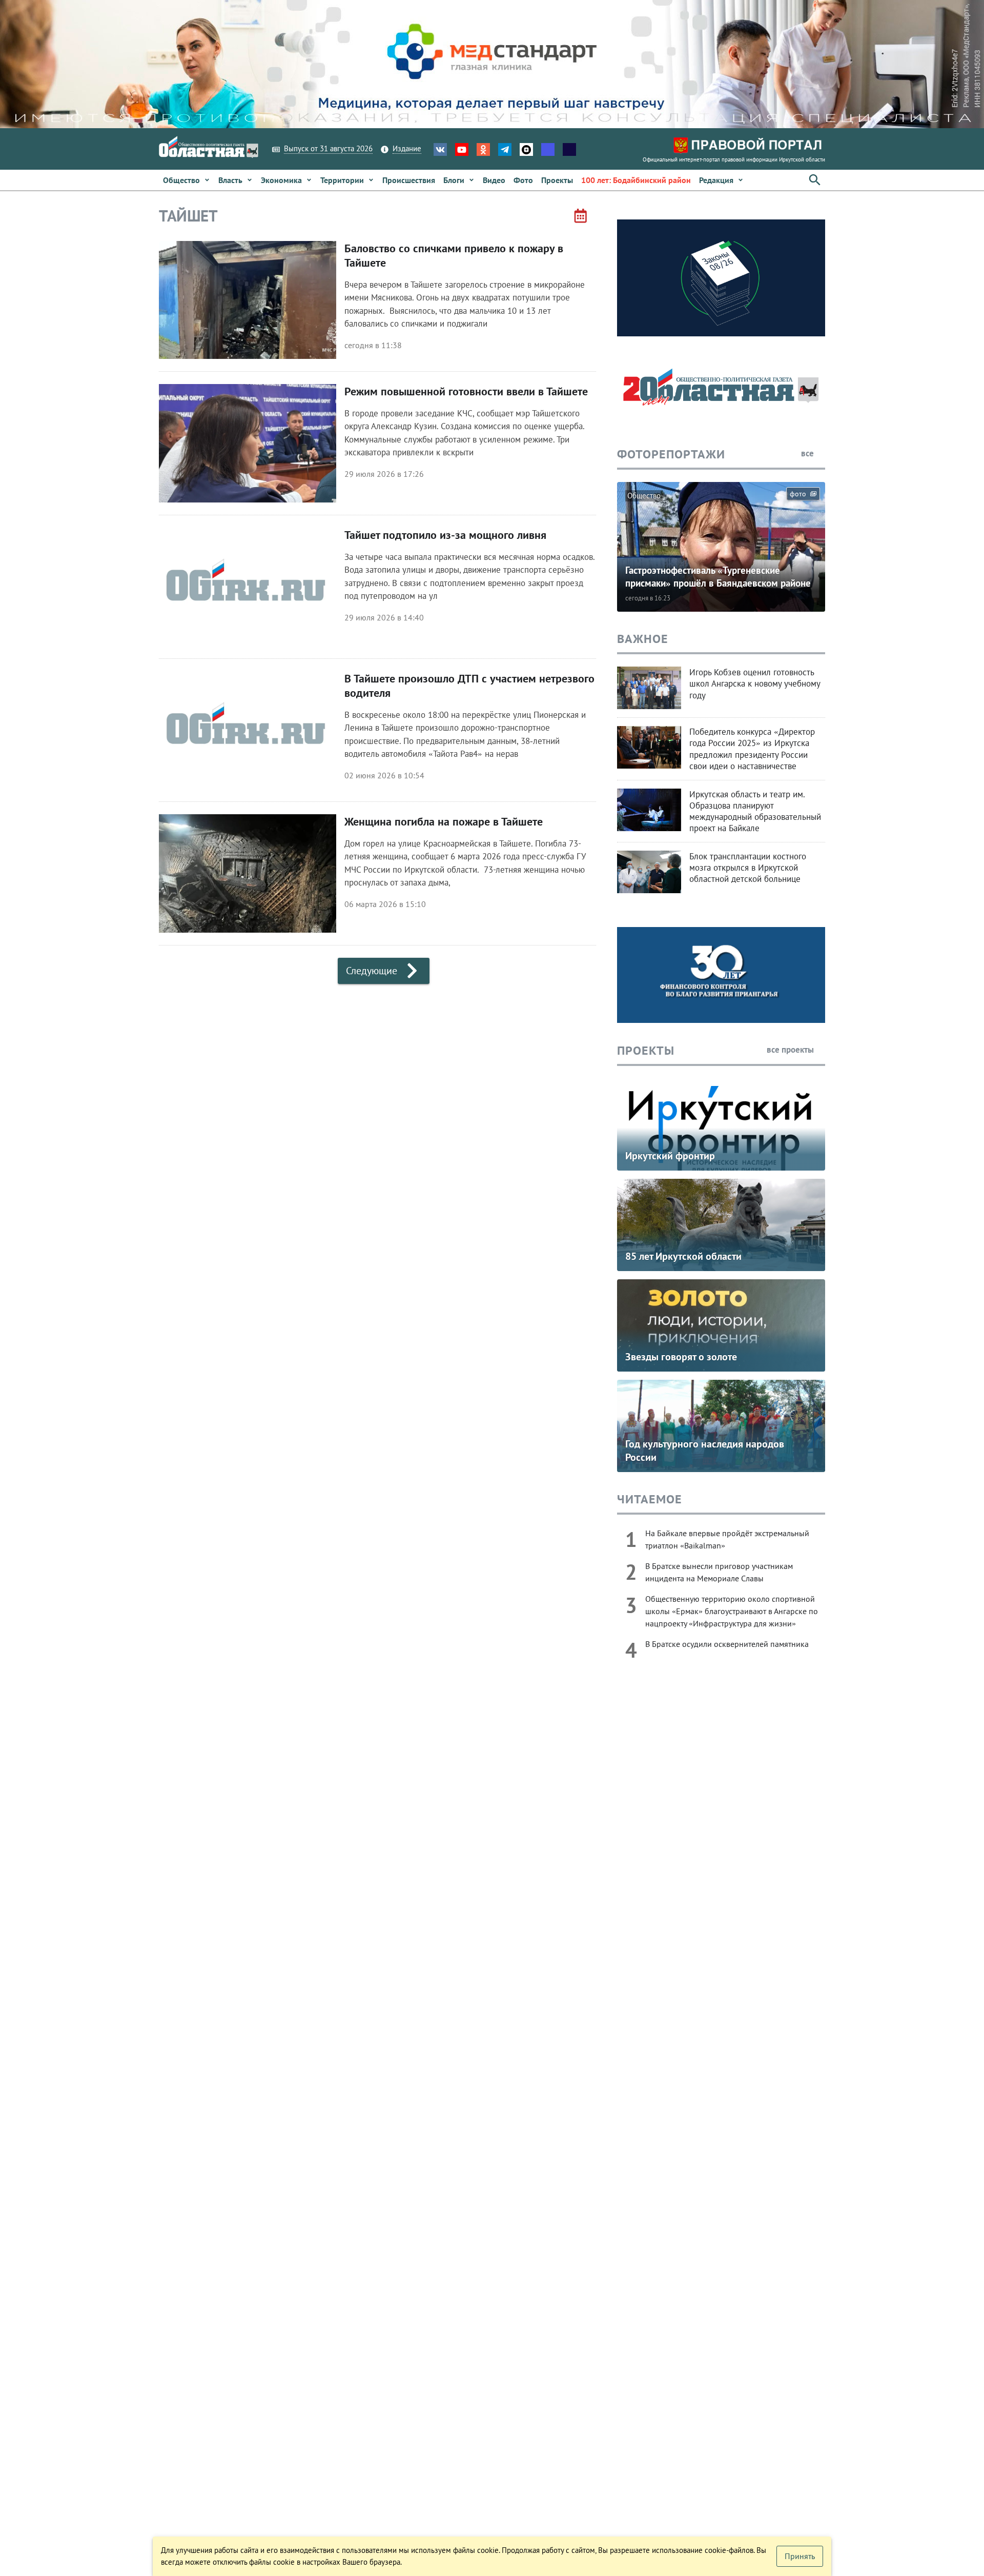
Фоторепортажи (671, 454)
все (808, 453)
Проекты (646, 1050)
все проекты (791, 1050)
